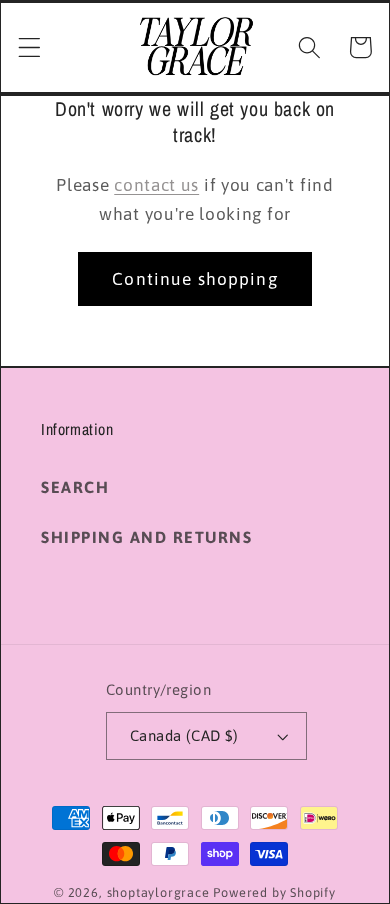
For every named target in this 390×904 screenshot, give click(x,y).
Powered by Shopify (274, 892)
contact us (156, 185)
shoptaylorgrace (158, 892)
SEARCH (75, 487)
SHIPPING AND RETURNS (146, 537)
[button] (29, 47)
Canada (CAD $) (184, 735)
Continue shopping (195, 279)
